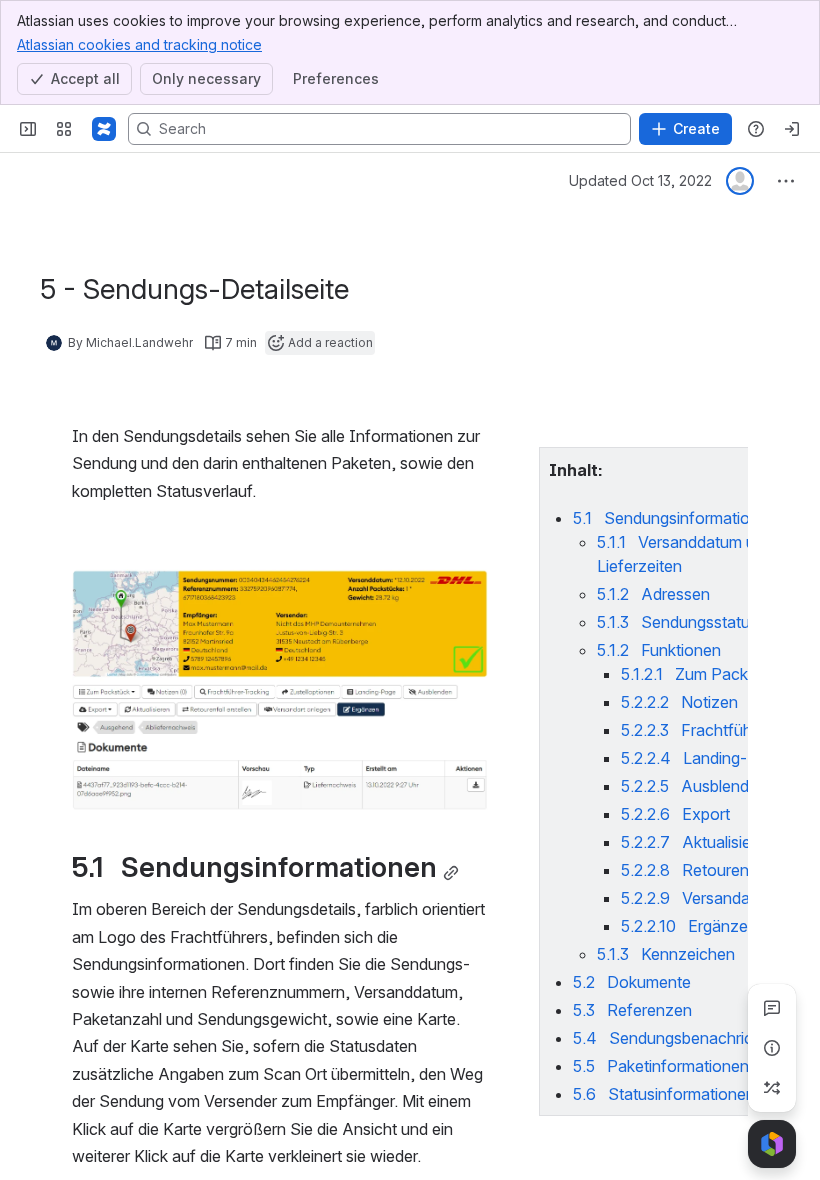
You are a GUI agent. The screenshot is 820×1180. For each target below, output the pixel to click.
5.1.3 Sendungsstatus (677, 622)
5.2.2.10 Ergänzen (689, 926)
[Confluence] (104, 129)
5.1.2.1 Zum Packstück (704, 674)
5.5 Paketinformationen (661, 1066)
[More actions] (786, 181)
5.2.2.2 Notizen (679, 702)
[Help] (756, 129)
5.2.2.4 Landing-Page (703, 758)
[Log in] (792, 129)
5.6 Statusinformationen (664, 1094)
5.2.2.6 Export (675, 814)
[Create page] (772, 1088)
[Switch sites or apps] (64, 129)
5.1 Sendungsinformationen (675, 518)
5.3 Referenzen (632, 1010)
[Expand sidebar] (28, 129)
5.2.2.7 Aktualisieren (697, 842)
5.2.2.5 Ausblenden (694, 786)
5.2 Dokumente (632, 982)
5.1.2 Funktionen (659, 650)
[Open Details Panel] (772, 1048)
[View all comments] (772, 1008)
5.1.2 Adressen (653, 594)
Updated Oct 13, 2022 (640, 180)
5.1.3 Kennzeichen (666, 954)
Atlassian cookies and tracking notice (139, 44)
